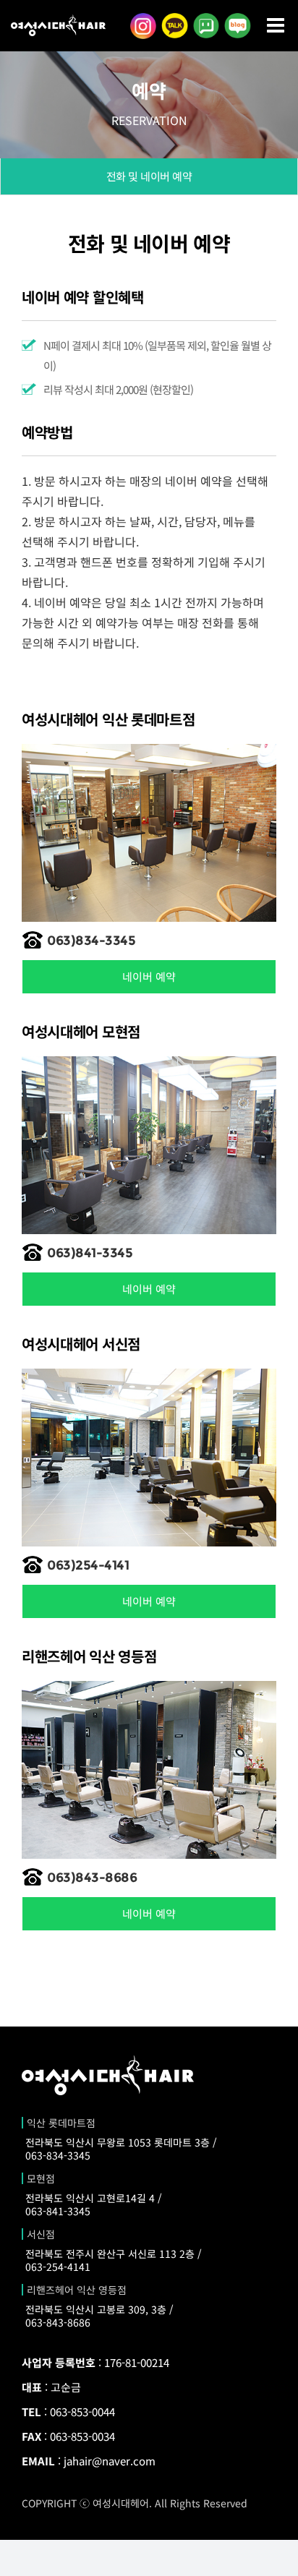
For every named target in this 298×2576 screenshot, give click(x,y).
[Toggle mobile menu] (277, 25)
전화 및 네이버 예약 (149, 176)
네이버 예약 (149, 976)
